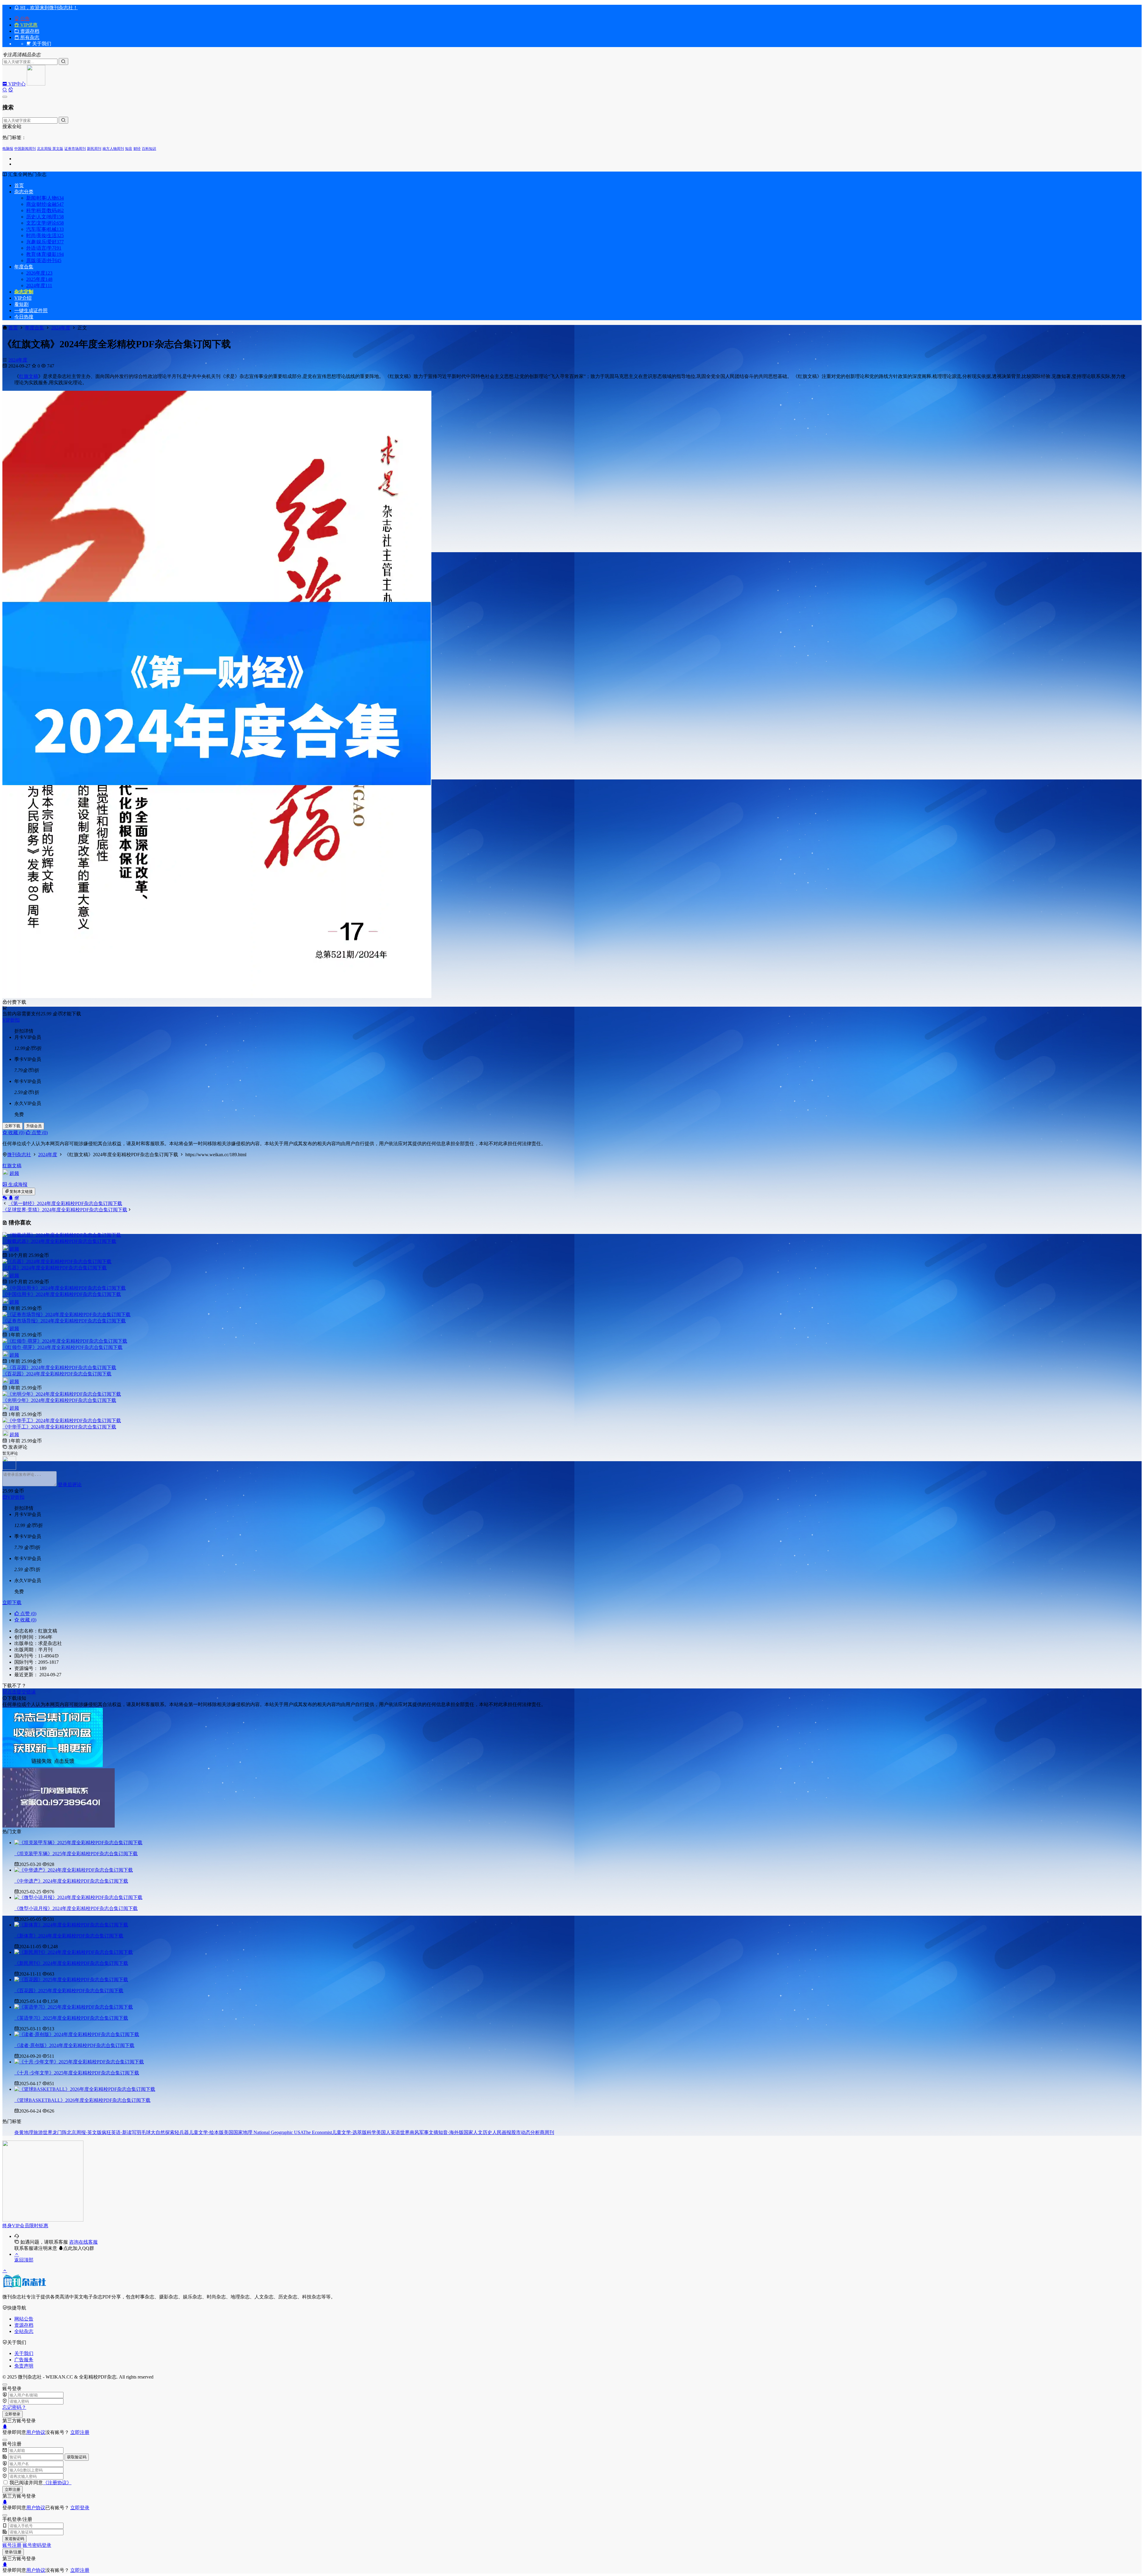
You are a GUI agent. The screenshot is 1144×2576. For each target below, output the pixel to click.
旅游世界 (43, 2132)
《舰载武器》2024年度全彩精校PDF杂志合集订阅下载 (59, 1241)
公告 (24, 19)
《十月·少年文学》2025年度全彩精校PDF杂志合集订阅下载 (77, 2073)
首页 (19, 185)
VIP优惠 (28, 25)
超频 (14, 1173)
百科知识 (149, 149)
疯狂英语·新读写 (119, 2132)
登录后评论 (70, 1485)
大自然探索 (163, 2132)
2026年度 (39, 273)
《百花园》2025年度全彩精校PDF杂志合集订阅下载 (69, 1991)
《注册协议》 (57, 2483)
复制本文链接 (21, 1192)
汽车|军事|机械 (45, 229)
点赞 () (39, 1133)
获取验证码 (77, 2457)
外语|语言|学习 (44, 248)
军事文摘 (429, 2132)
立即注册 (80, 2432)
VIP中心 (16, 84)
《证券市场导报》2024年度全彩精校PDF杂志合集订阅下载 (64, 1321)
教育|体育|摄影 (45, 254)
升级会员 (34, 1126)
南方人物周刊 (113, 149)
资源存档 (29, 31)
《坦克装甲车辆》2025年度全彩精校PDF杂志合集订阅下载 (76, 1854)
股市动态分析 (526, 2132)
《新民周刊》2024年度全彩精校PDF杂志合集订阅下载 (71, 1963)
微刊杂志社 (19, 1155)
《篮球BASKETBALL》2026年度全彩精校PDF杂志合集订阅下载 (82, 2100)
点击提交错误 (21, 1692)
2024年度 (39, 285)
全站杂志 (24, 2331)
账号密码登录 (37, 2545)
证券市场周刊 (75, 149)
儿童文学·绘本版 (206, 2132)
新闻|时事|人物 (45, 198)
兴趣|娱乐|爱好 (45, 242)
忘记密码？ (14, 2407)
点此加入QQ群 (79, 2248)
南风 (414, 2132)
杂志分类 (24, 192)
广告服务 (24, 2360)
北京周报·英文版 (50, 149)
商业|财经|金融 (45, 204)
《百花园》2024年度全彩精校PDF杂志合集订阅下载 (57, 1374)
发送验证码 (14, 2539)
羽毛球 (144, 2132)
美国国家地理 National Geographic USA (264, 2132)
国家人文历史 (478, 2132)
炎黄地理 (24, 2132)
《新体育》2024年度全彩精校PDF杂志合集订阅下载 (69, 1936)
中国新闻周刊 (25, 149)
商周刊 (547, 2132)
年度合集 (24, 267)
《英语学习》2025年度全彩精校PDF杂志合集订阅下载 (71, 2018)
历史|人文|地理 (45, 217)
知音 (129, 149)
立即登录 (13, 2414)
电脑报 (8, 149)
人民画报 (502, 2132)
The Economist (318, 2132)
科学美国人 (379, 2132)
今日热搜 (24, 317)
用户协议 (36, 2432)
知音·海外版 (451, 2132)
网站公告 (24, 2319)
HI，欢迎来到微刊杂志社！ (48, 8)
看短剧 (21, 304)
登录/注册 (13, 2552)
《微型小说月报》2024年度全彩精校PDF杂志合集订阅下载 (76, 1908)
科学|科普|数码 (45, 210)
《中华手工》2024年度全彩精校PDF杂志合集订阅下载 (59, 1427)
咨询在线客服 (83, 2242)
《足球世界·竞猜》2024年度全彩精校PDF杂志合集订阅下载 (65, 1210)
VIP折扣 (11, 1020)
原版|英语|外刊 (44, 260)
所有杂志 (29, 37)
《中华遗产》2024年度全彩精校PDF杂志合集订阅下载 (71, 1881)
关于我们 (24, 2353)
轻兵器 (182, 2132)
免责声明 (24, 2366)
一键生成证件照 (31, 310)
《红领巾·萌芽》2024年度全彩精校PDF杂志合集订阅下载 (62, 1347)
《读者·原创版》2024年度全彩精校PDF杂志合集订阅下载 (74, 2045)
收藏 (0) (16, 1133)
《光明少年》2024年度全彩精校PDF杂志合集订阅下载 (59, 1400)
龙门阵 (60, 2132)
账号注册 (12, 2545)
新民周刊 (94, 149)
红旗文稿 (29, 376)
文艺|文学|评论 (45, 223)
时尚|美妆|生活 (45, 235)
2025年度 (39, 279)
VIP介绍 (23, 298)
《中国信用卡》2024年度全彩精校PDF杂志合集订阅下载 (62, 1294)
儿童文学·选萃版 (349, 2132)
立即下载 (13, 1126)
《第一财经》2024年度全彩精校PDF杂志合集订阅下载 (65, 1203)
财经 (137, 149)
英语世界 (400, 2132)
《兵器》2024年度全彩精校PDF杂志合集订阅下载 (55, 1268)
